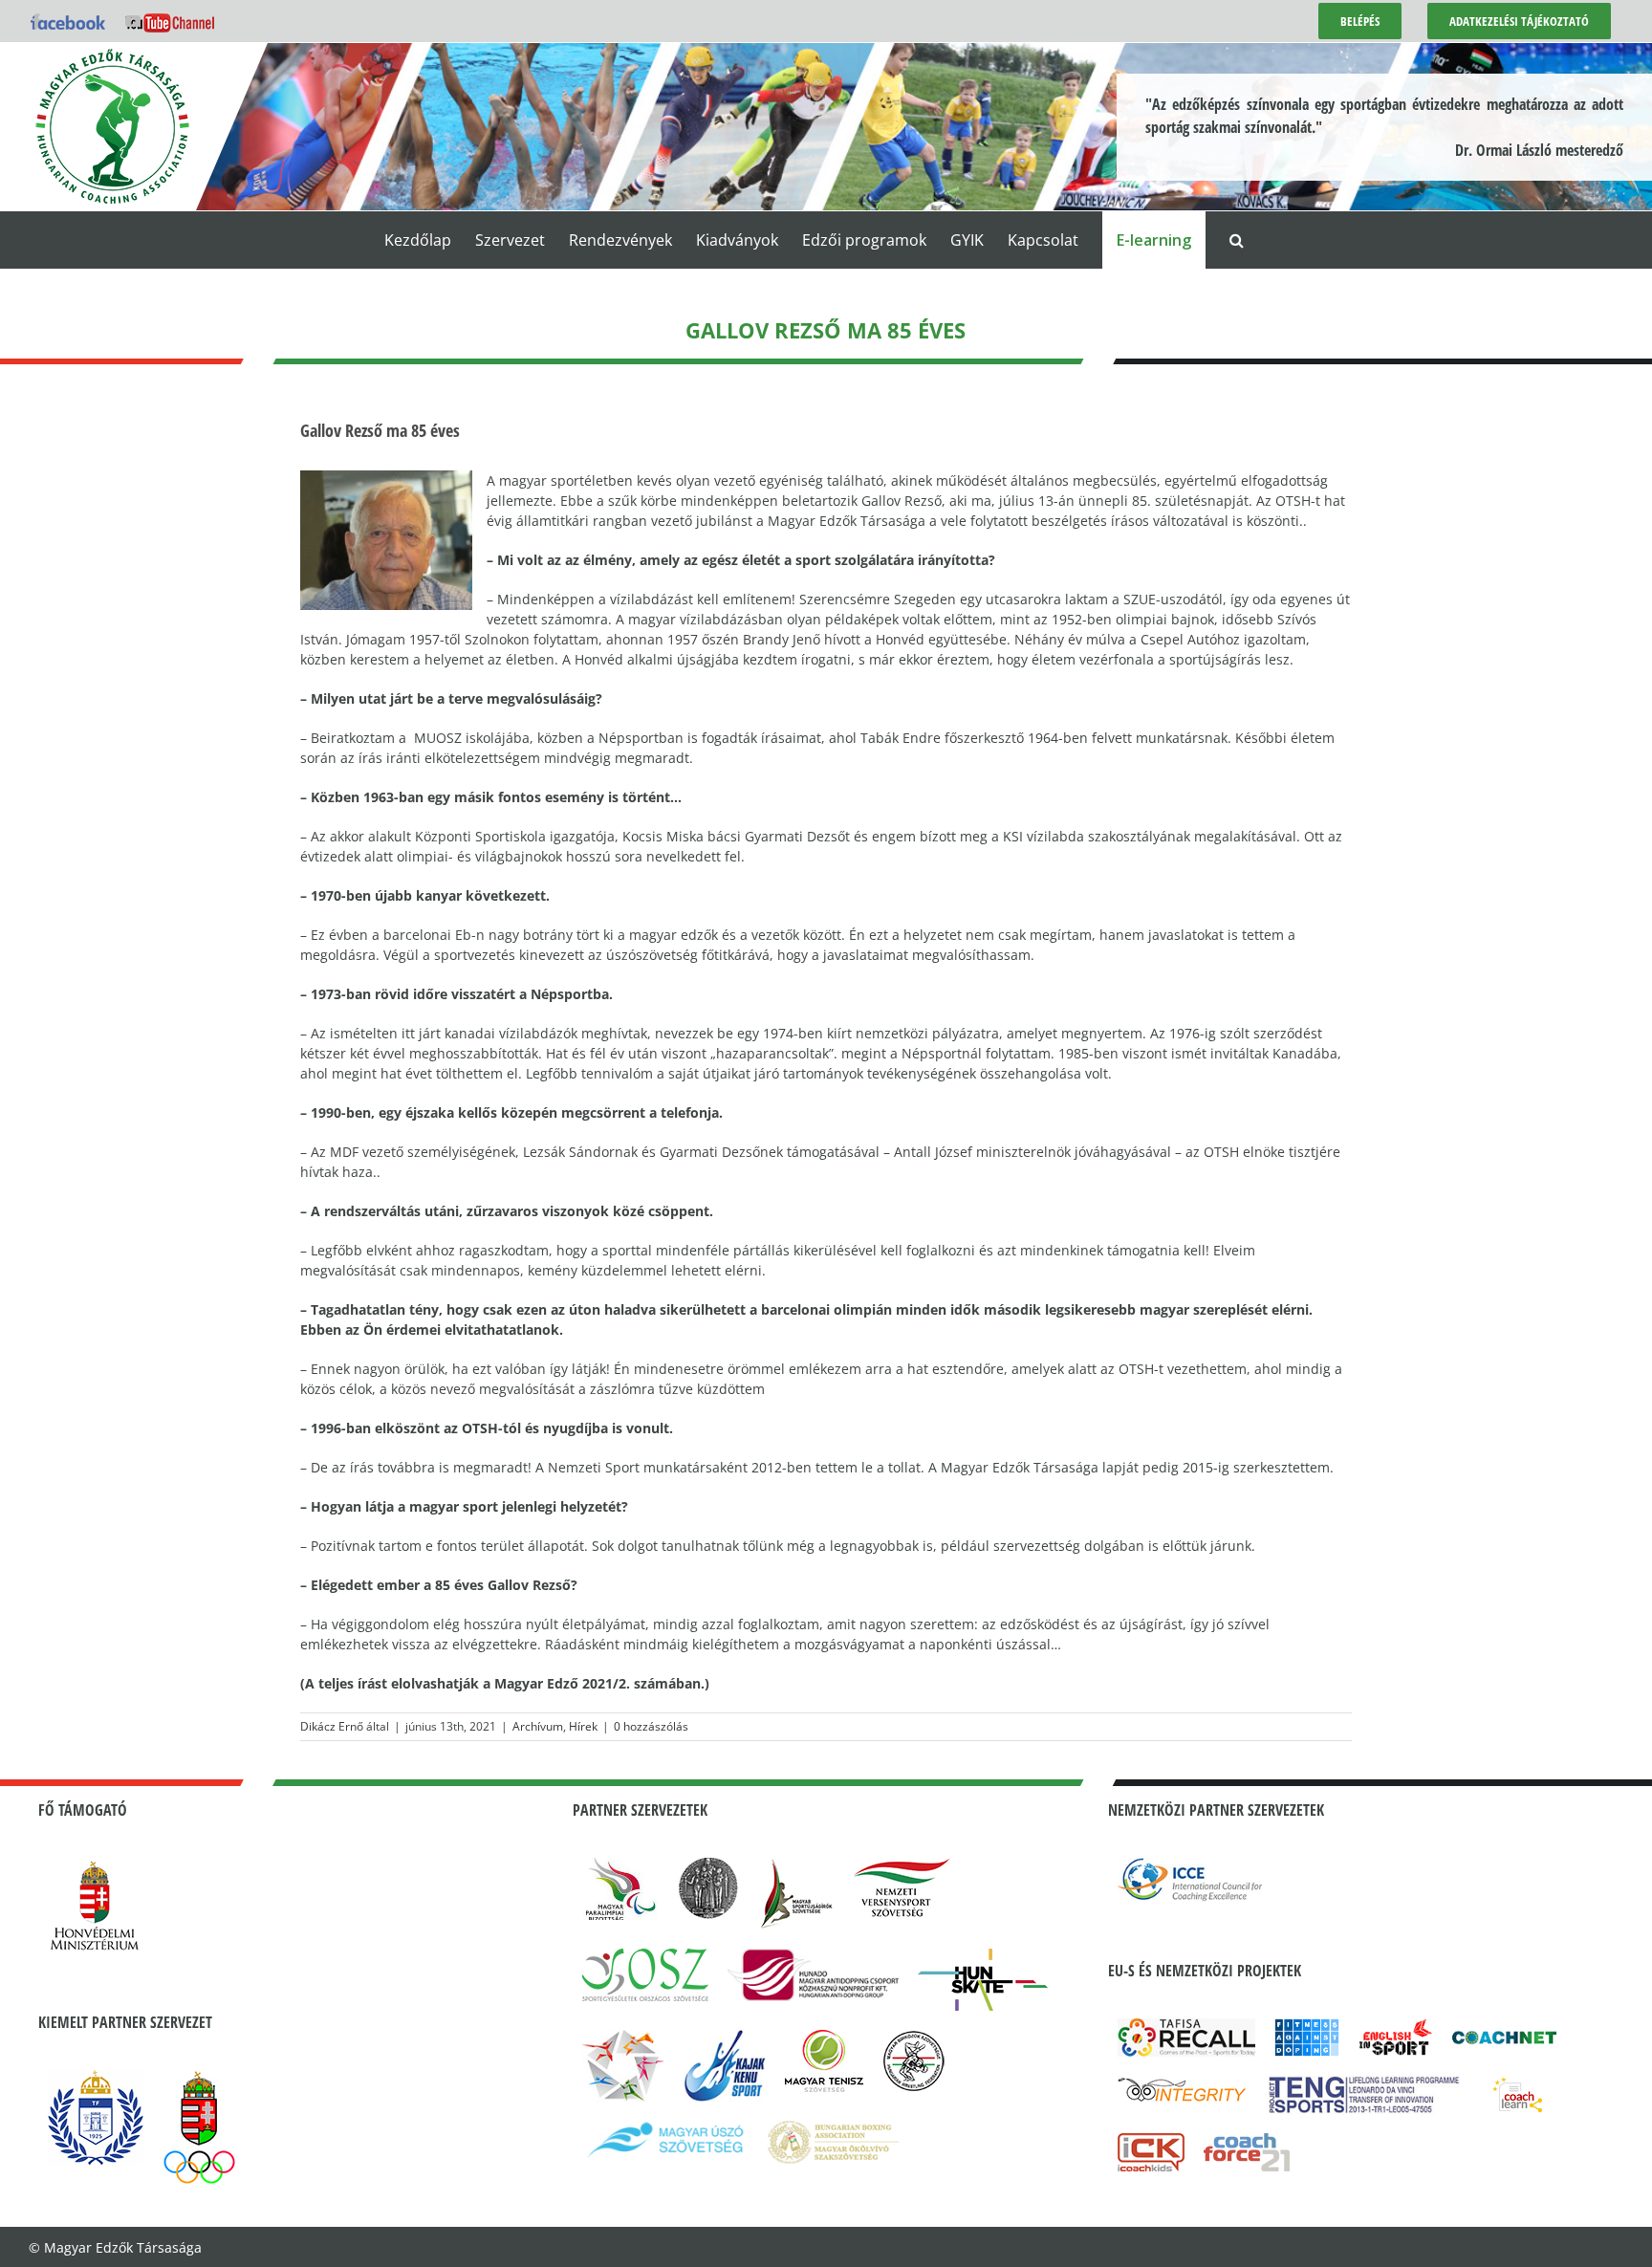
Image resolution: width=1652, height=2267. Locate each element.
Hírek (583, 1726)
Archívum (538, 1726)
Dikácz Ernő (332, 1726)
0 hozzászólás (651, 1726)
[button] (1237, 240)
